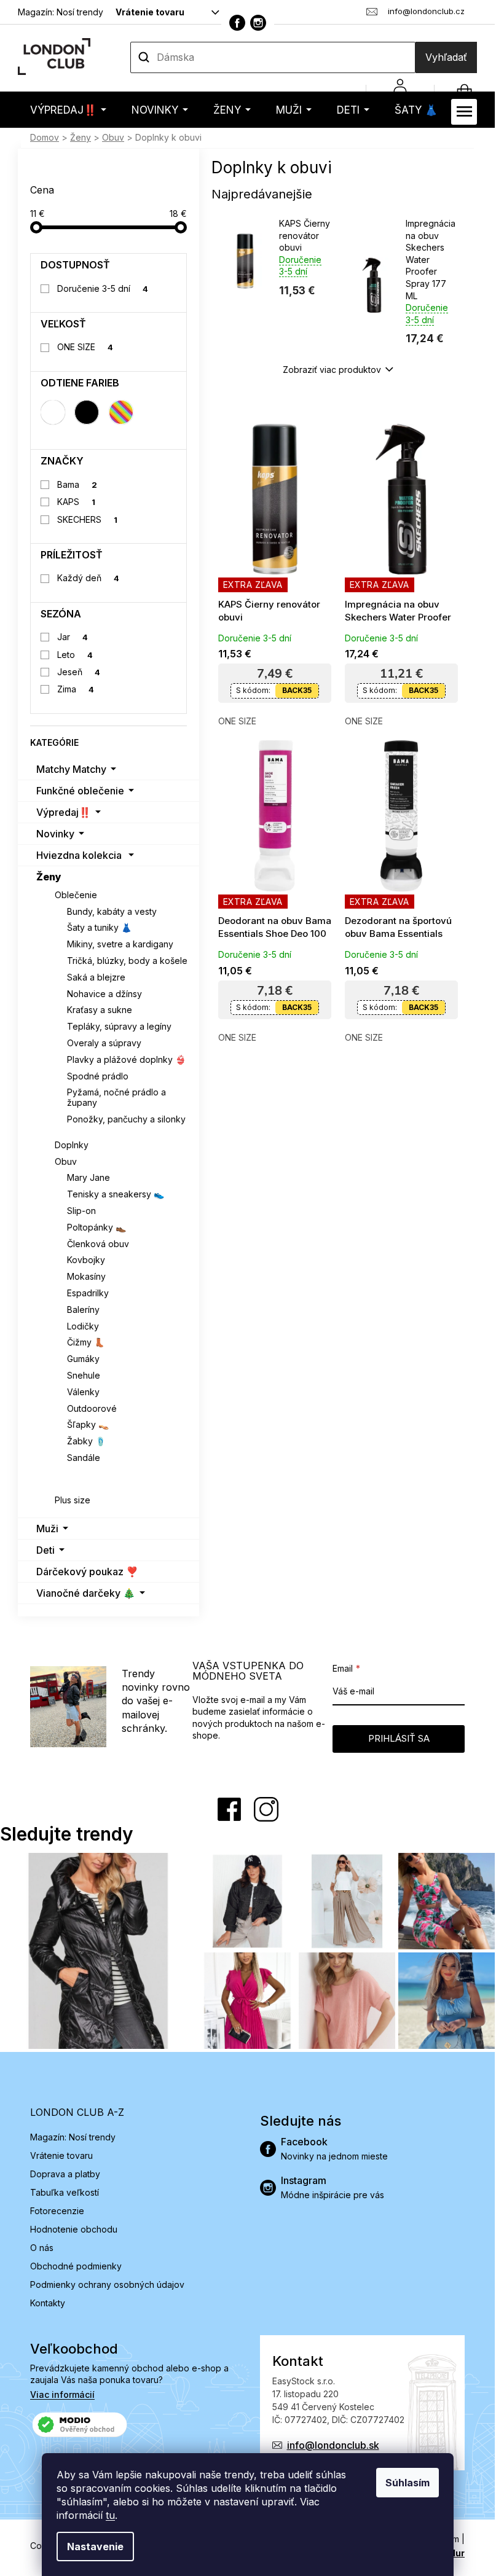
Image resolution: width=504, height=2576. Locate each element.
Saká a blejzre (96, 977)
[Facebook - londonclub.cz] (237, 23)
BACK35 (297, 690)
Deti (45, 1550)
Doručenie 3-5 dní (103, 288)
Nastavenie (95, 2547)
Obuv (66, 1161)
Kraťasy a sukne (100, 1010)
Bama (77, 484)
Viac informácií (62, 2394)
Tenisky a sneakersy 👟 (116, 1194)
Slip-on (81, 1211)
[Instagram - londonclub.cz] (258, 23)
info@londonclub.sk (333, 2445)
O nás (42, 2248)
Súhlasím (408, 2483)
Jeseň (79, 672)
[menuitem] (68, 110)
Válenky (83, 1392)
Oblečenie (76, 895)
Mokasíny (86, 1276)
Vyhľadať (446, 57)
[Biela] (53, 412)
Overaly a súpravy (104, 1043)
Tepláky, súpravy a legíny (119, 1026)
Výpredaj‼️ (64, 812)
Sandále (84, 1458)
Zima (76, 689)
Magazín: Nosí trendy (61, 12)
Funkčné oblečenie (80, 791)
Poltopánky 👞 (96, 1227)
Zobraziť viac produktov (332, 370)
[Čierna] (87, 412)
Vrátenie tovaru (150, 12)
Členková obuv (98, 1244)
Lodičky (83, 1326)
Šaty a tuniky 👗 (99, 927)
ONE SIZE (85, 347)
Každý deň (89, 578)
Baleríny (83, 1310)
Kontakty (48, 2303)
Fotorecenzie (57, 2211)
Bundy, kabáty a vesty (112, 911)
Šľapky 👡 (88, 1424)
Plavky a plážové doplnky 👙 (126, 1059)
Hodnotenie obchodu (74, 2229)
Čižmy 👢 (86, 1342)
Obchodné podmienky (76, 2266)
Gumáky (83, 1359)
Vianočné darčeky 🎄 (86, 1593)
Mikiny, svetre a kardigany (120, 944)
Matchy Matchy (71, 769)
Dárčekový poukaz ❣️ (87, 1572)
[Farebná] (121, 412)
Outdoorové (92, 1408)
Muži (47, 1529)
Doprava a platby (65, 2174)
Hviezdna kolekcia (79, 855)
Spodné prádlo (98, 1076)
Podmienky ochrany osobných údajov (107, 2284)
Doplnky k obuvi (101, 1474)
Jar (73, 637)
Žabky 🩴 (86, 1441)
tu (110, 2515)
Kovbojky (86, 1260)
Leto (75, 655)
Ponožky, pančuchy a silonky (126, 1119)
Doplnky (72, 1145)
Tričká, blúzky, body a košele (127, 961)
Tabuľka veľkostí (65, 2192)
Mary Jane (89, 1177)
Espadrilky (88, 1293)
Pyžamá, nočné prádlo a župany (116, 1097)
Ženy (49, 877)
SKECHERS (88, 519)
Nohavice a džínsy (104, 994)
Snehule (84, 1375)
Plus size (73, 1500)
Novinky (55, 834)
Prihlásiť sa (399, 1738)
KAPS (77, 502)
